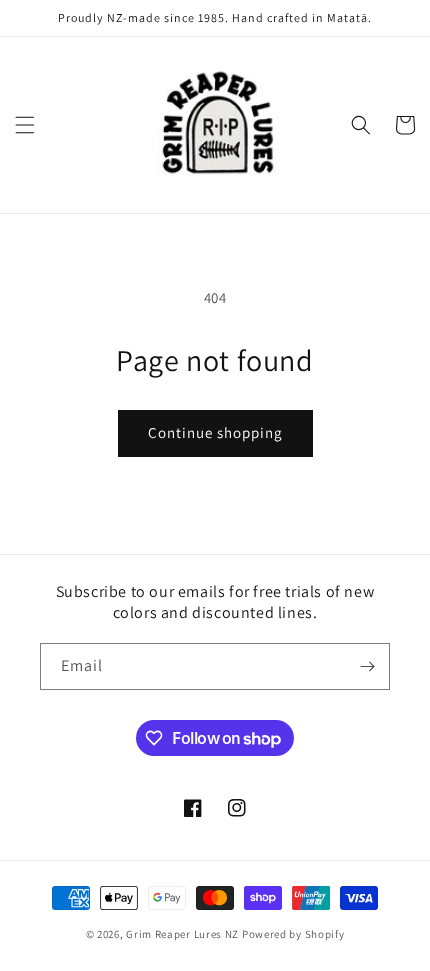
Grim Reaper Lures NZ (182, 934)
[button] (25, 125)
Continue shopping (215, 432)
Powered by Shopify (293, 934)
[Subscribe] (367, 666)
